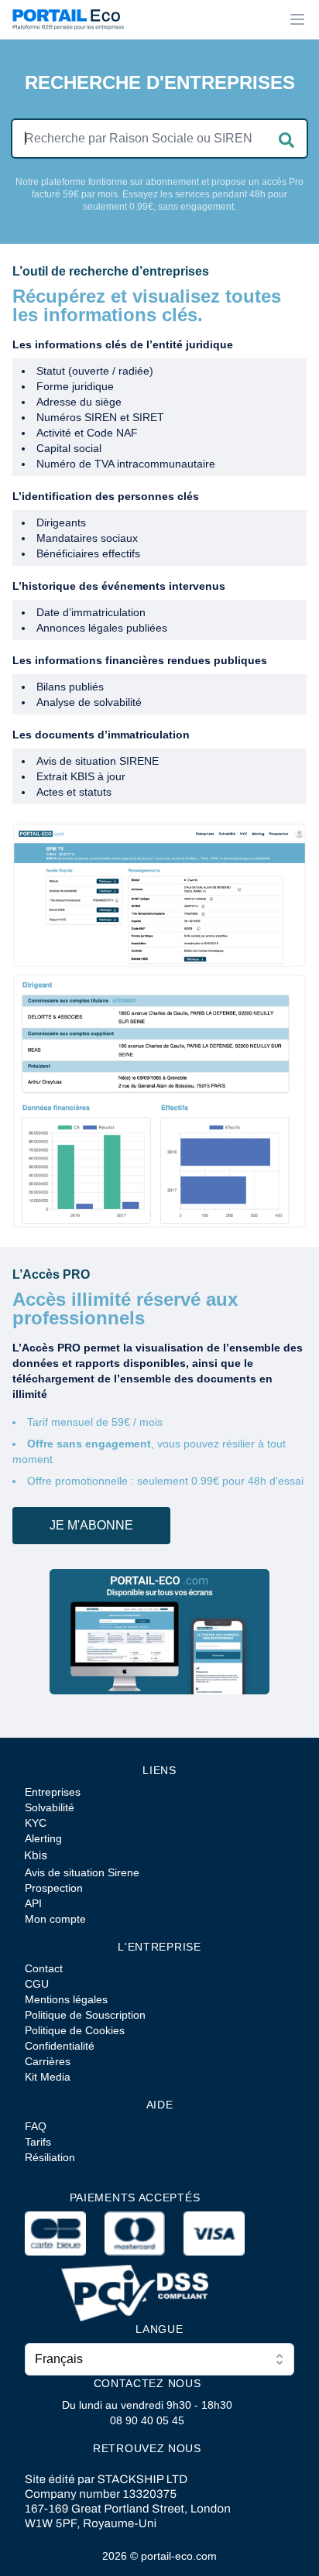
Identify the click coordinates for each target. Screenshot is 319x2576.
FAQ (36, 2126)
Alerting (43, 1838)
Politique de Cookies (75, 2030)
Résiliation (50, 2157)
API (33, 1903)
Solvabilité (50, 1807)
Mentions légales (66, 1999)
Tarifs (38, 2142)
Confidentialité (60, 2046)
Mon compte (55, 1919)
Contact (44, 1968)
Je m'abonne (91, 1525)
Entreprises (53, 1792)
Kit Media (48, 2077)
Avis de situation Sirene (82, 1872)
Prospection (54, 1888)
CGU (37, 1984)
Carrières (48, 2061)
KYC (36, 1823)
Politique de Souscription (85, 2015)
